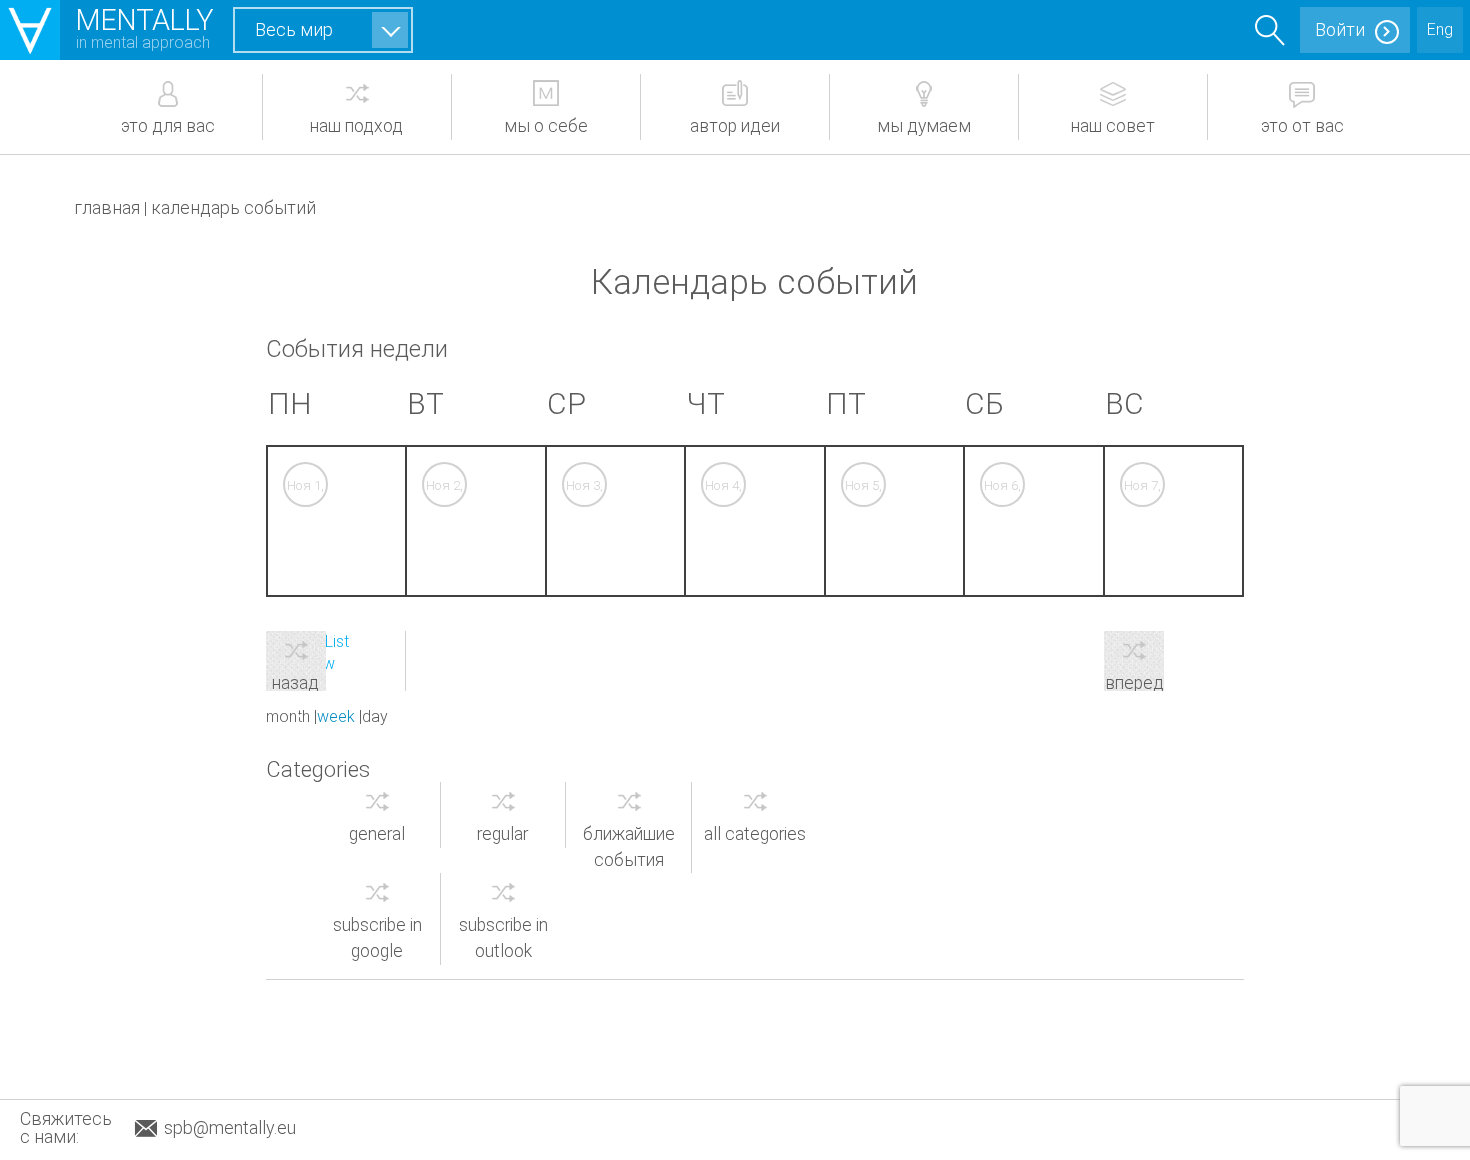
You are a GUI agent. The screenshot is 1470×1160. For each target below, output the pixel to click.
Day (375, 716)
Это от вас (1302, 126)
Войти (1340, 29)
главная (107, 207)
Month (288, 716)
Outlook (503, 938)
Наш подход (356, 126)
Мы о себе (546, 126)
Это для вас (168, 126)
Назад (295, 682)
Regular (502, 834)
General (377, 834)
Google (377, 938)
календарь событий (233, 207)
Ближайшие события (629, 847)
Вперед (1134, 682)
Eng (1440, 29)
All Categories (755, 834)
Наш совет (1113, 126)
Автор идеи (735, 126)
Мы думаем (924, 126)
